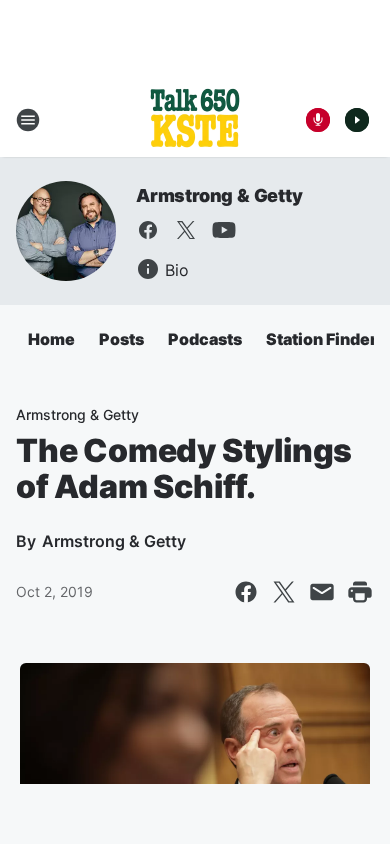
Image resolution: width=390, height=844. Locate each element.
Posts (121, 339)
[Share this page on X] (284, 592)
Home (51, 339)
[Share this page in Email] (322, 592)
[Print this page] (360, 592)
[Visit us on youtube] (224, 230)
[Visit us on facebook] (148, 230)
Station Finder (321, 339)
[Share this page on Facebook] (246, 592)
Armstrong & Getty (219, 195)
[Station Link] (195, 120)
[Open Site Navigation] (28, 120)
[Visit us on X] (186, 230)
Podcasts (205, 339)
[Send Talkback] (318, 120)
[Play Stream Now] (357, 120)
